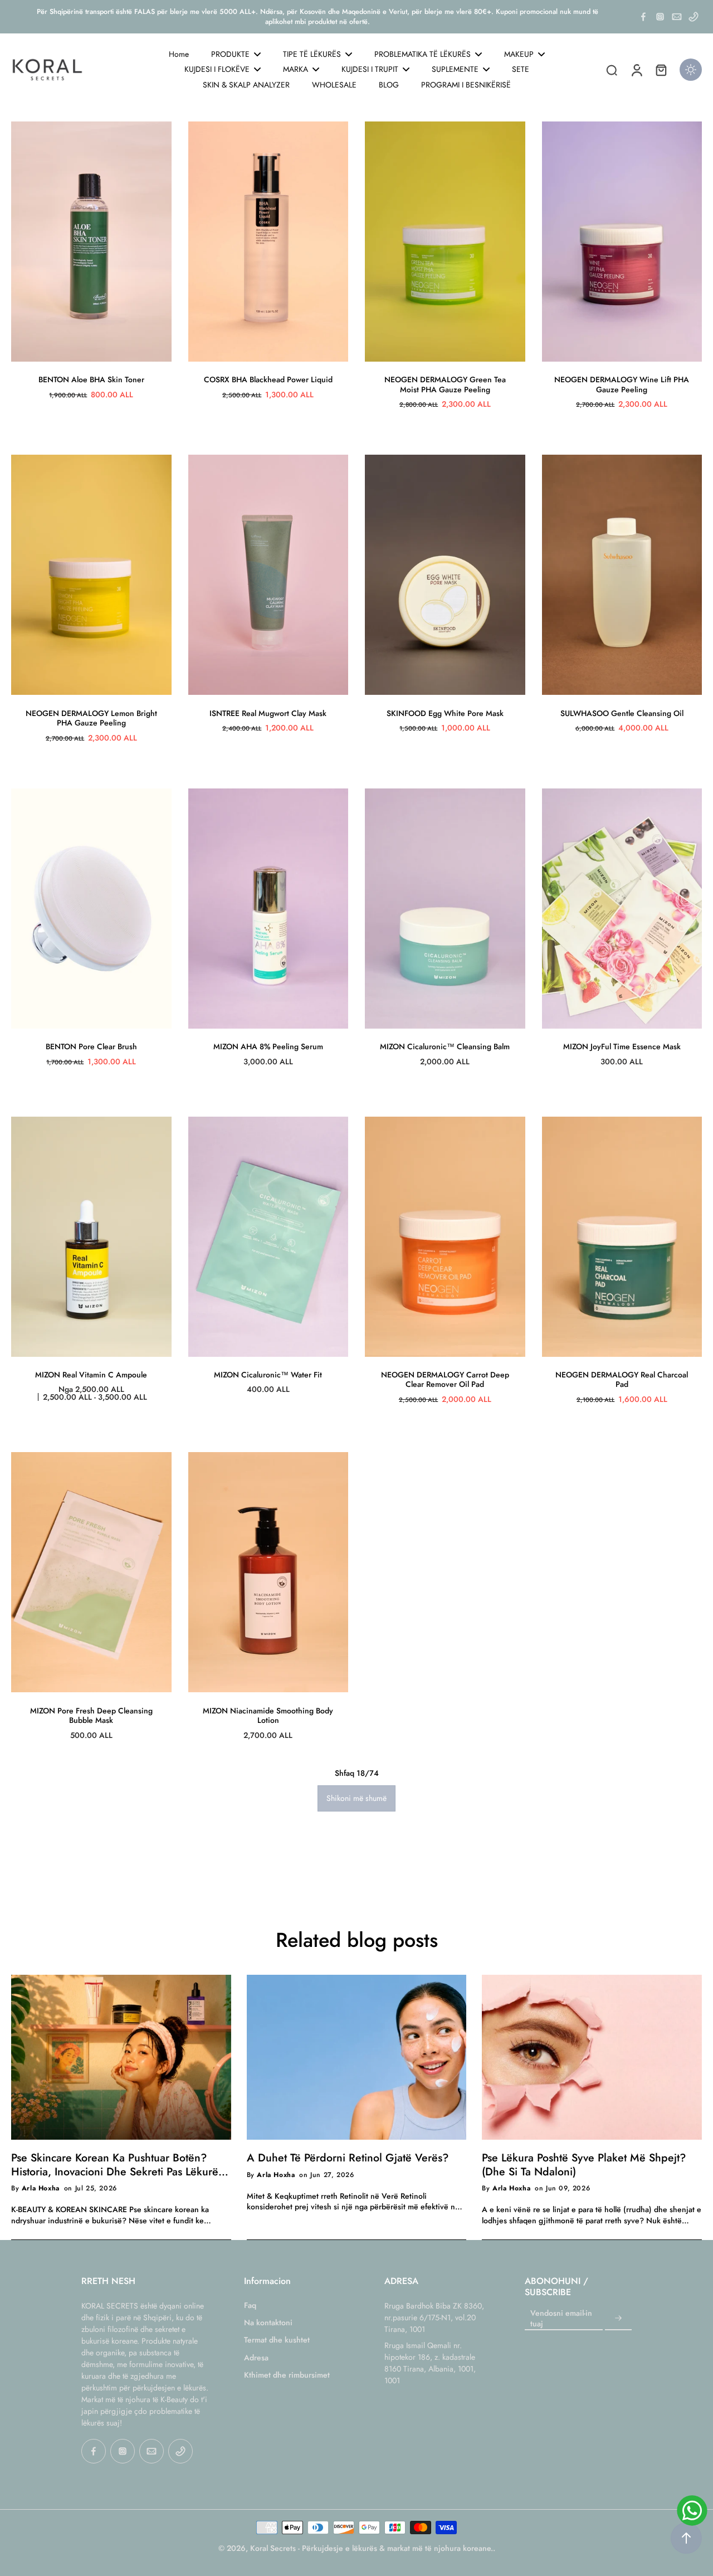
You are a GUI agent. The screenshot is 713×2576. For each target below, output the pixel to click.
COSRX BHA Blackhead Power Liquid (268, 379)
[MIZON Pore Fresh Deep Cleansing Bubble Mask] (91, 1572)
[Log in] (636, 70)
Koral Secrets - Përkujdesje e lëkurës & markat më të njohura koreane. (372, 2548)
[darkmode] (691, 70)
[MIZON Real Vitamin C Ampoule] (91, 1237)
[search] (612, 70)
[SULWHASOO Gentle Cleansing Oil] (622, 575)
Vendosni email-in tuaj (561, 2319)
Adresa (256, 2358)
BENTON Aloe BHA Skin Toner (91, 379)
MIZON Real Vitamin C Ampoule (91, 1375)
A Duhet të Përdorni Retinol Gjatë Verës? (348, 2158)
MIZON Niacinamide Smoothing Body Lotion (268, 1716)
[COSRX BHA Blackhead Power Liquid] (268, 242)
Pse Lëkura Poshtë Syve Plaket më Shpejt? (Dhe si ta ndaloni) (584, 2164)
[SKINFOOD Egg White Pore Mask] (445, 575)
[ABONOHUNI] (618, 2319)
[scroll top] (686, 2538)
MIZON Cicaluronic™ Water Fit (268, 1375)
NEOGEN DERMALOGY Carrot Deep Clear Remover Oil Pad (445, 1380)
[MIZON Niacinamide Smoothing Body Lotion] (268, 1572)
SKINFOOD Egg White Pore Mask (445, 713)
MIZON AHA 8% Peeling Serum (268, 1046)
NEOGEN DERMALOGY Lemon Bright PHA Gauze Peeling (91, 718)
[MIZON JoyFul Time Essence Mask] (622, 909)
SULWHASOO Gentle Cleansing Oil (622, 713)
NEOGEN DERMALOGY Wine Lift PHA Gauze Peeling (622, 384)
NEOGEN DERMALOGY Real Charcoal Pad (622, 1380)
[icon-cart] (661, 70)
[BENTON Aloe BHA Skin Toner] (91, 242)
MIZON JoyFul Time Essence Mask (622, 1046)
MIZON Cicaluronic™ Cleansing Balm (445, 1046)
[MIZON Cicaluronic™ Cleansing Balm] (445, 909)
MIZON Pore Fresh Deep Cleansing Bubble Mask (91, 1716)
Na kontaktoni (268, 2323)
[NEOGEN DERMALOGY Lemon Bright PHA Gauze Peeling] (91, 575)
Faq (250, 2305)
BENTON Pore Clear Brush (91, 1046)
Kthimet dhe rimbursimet (287, 2375)
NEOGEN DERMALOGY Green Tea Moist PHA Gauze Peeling (445, 384)
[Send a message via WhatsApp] (692, 2511)
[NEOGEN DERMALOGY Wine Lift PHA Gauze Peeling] (622, 242)
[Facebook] (643, 17)
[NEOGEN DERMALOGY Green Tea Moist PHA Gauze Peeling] (445, 242)
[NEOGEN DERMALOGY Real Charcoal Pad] (622, 1237)
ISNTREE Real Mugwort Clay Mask (268, 713)
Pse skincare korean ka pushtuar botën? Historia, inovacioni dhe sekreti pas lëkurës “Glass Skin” (117, 2164)
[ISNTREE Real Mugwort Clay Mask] (268, 575)
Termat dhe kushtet (277, 2340)
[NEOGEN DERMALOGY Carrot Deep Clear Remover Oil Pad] (445, 1237)
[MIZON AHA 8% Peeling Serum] (268, 909)
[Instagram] (660, 17)
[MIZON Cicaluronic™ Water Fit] (268, 1237)
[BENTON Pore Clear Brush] (91, 909)
